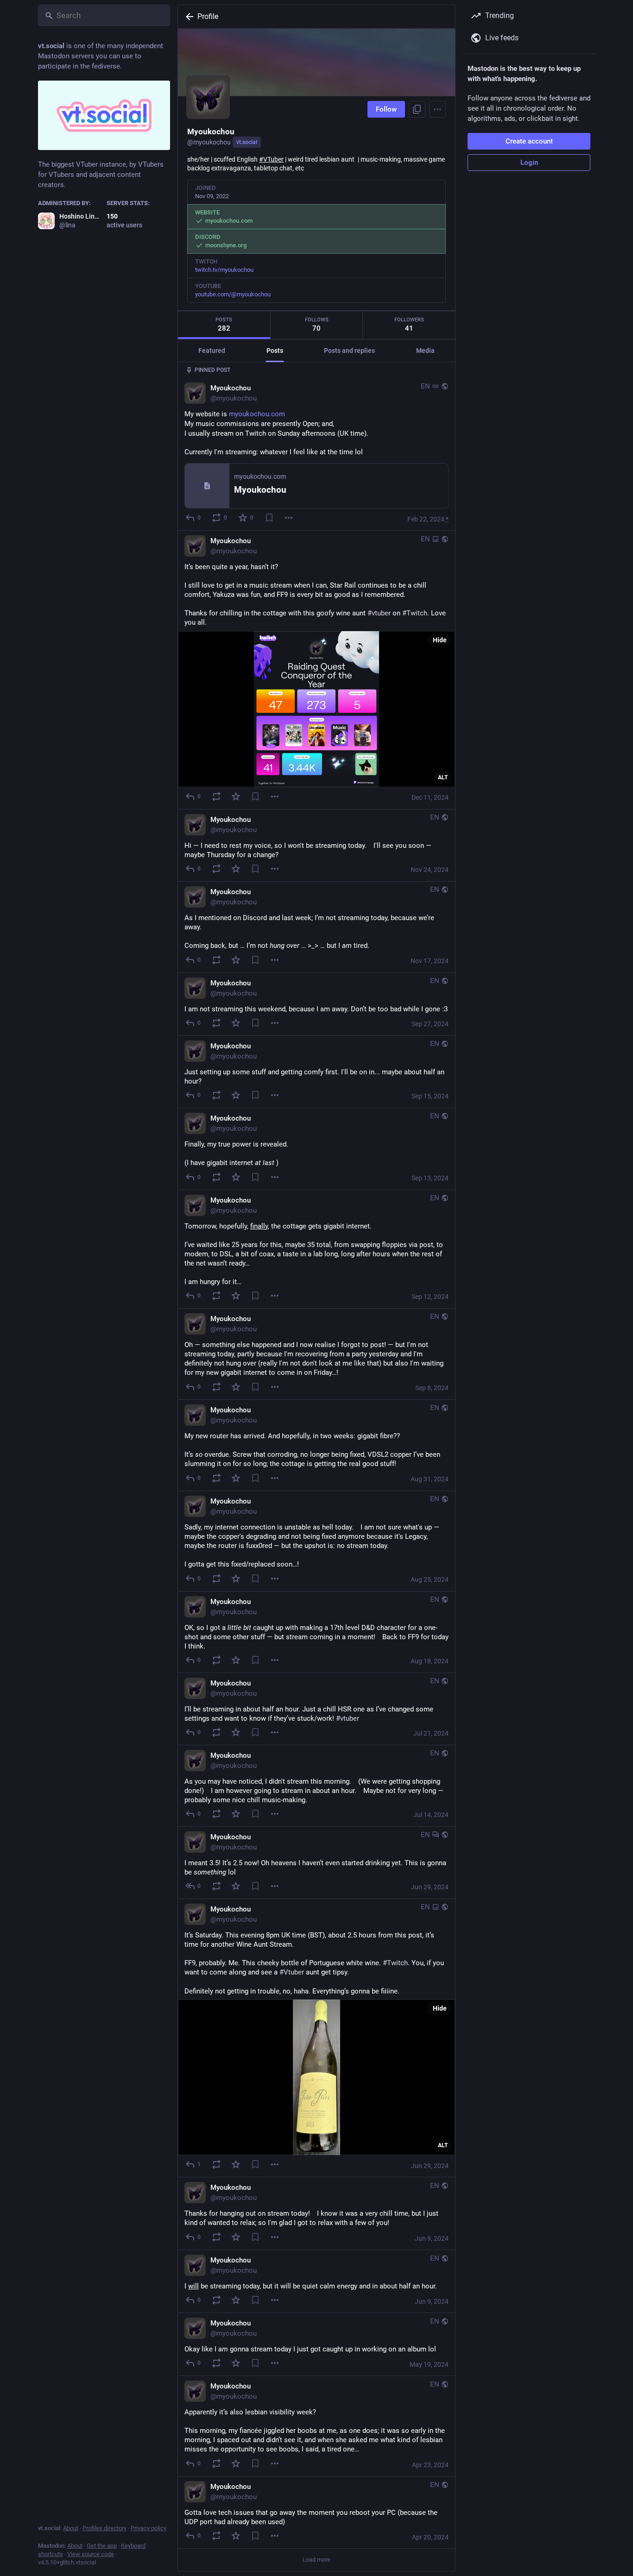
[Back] (188, 17)
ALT (443, 777)
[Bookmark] (269, 518)
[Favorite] (236, 796)
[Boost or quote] (216, 796)
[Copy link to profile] (417, 109)
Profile (208, 16)
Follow (386, 109)
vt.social (247, 142)
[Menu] (437, 109)
